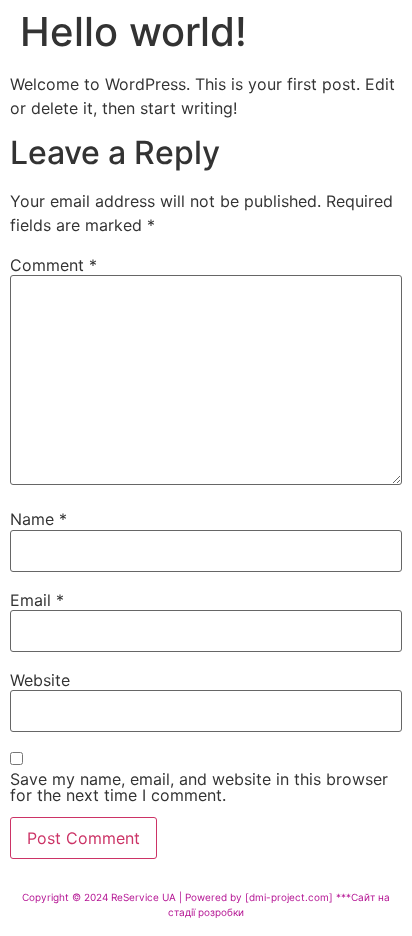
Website (40, 680)
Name (38, 519)
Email (37, 600)
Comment (53, 265)
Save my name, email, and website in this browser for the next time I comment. (199, 787)
